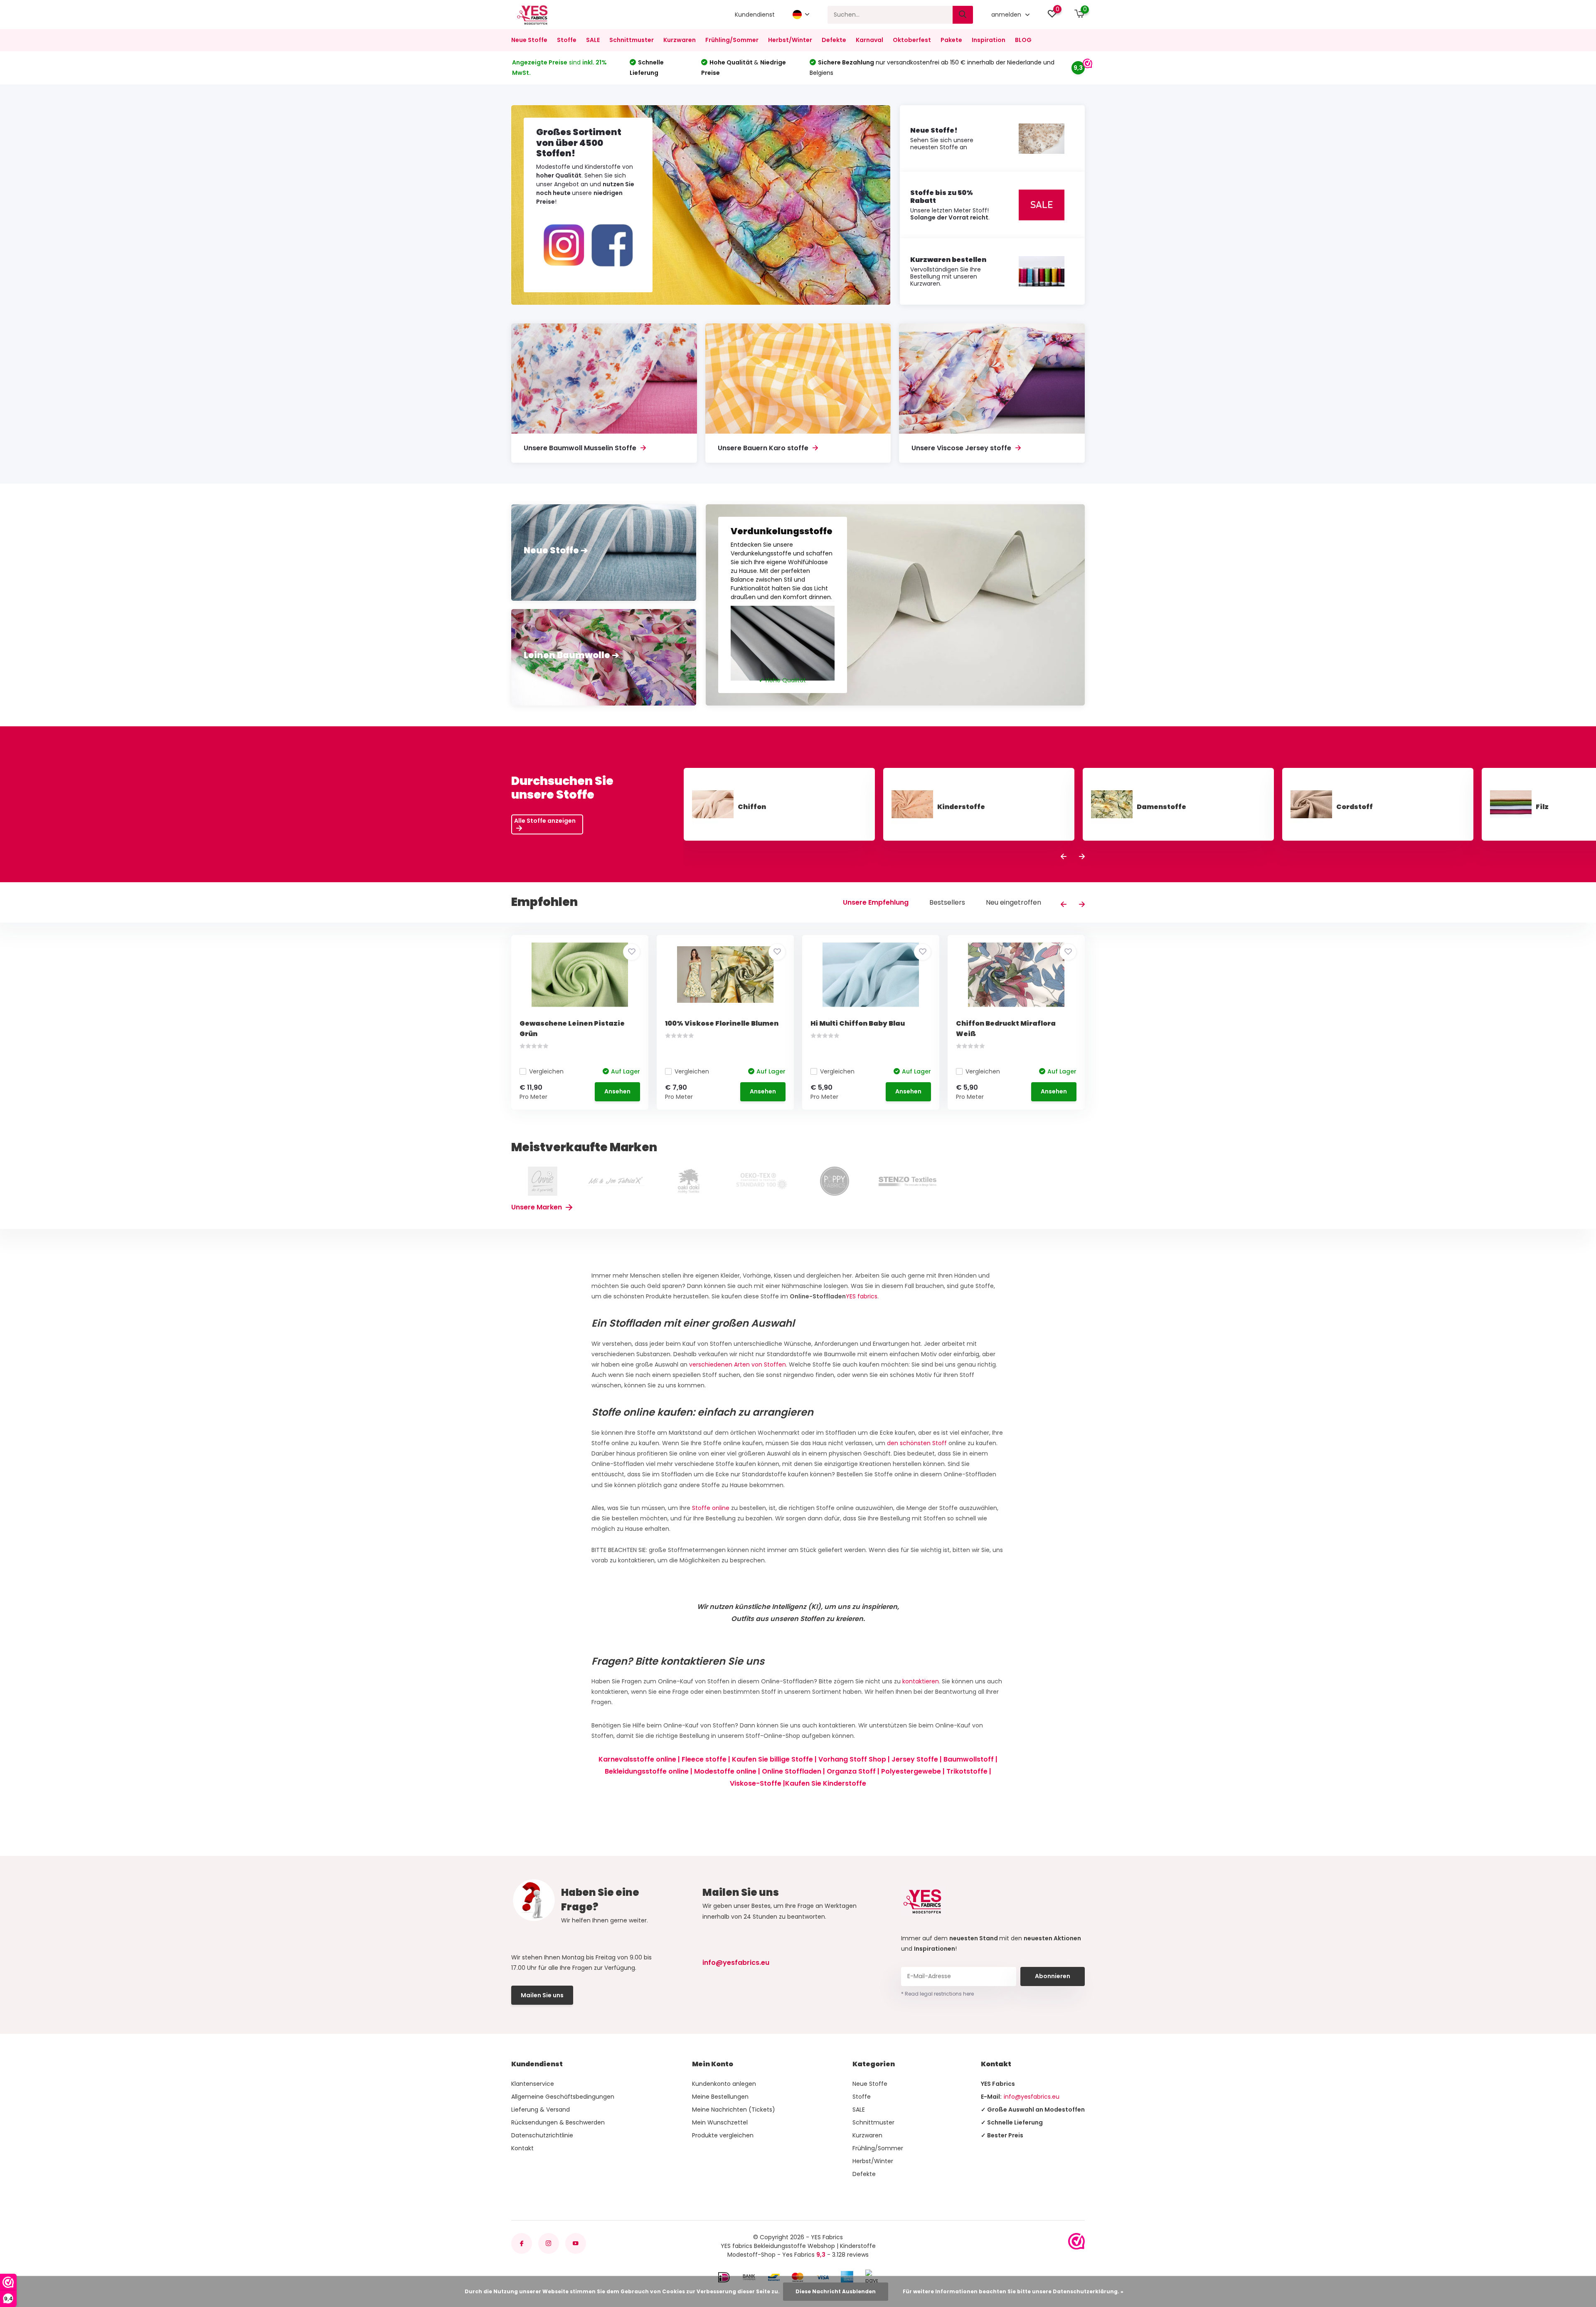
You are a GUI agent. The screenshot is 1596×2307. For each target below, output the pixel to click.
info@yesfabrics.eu (736, 1963)
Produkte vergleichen (723, 2135)
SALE (593, 40)
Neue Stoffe (529, 40)
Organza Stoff (851, 1771)
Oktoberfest (912, 40)
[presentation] (1064, 857)
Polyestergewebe (911, 1771)
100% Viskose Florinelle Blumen (722, 1023)
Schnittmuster (632, 40)
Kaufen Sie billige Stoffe (772, 1759)
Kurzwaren (680, 40)
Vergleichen (546, 1071)
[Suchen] (963, 15)
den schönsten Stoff (917, 1443)
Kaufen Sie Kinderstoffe (826, 1783)
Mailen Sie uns (542, 1995)
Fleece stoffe (704, 1759)
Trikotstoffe (967, 1771)
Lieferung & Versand (541, 2110)
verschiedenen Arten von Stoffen (738, 1364)
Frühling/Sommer (732, 40)
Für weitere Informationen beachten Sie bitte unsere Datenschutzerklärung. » (1013, 2291)
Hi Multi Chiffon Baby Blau (858, 1023)
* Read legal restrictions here (937, 1994)
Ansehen (617, 1091)
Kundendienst (755, 15)
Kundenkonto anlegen (724, 2084)
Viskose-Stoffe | (757, 1783)
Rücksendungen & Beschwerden (558, 2122)
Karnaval (869, 40)
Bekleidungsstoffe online (647, 1771)
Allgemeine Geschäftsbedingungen (563, 2097)
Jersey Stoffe (915, 1759)
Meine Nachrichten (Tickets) (734, 2110)
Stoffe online (711, 1508)
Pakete (951, 40)
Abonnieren (1053, 1976)
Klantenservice (533, 2084)
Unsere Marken (537, 1207)
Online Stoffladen (792, 1771)
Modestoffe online (725, 1771)
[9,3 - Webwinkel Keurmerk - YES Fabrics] (1076, 2241)
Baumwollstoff (969, 1759)
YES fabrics (862, 1296)
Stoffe (567, 40)
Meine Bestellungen (720, 2097)
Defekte (834, 40)
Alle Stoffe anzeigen (545, 821)
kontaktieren (921, 1681)
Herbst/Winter (790, 40)
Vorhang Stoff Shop (852, 1759)
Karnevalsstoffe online (637, 1759)
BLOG (1023, 40)
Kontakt (522, 2148)
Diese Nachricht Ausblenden (836, 2291)
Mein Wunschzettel (720, 2122)
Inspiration (989, 40)
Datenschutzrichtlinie (542, 2135)
